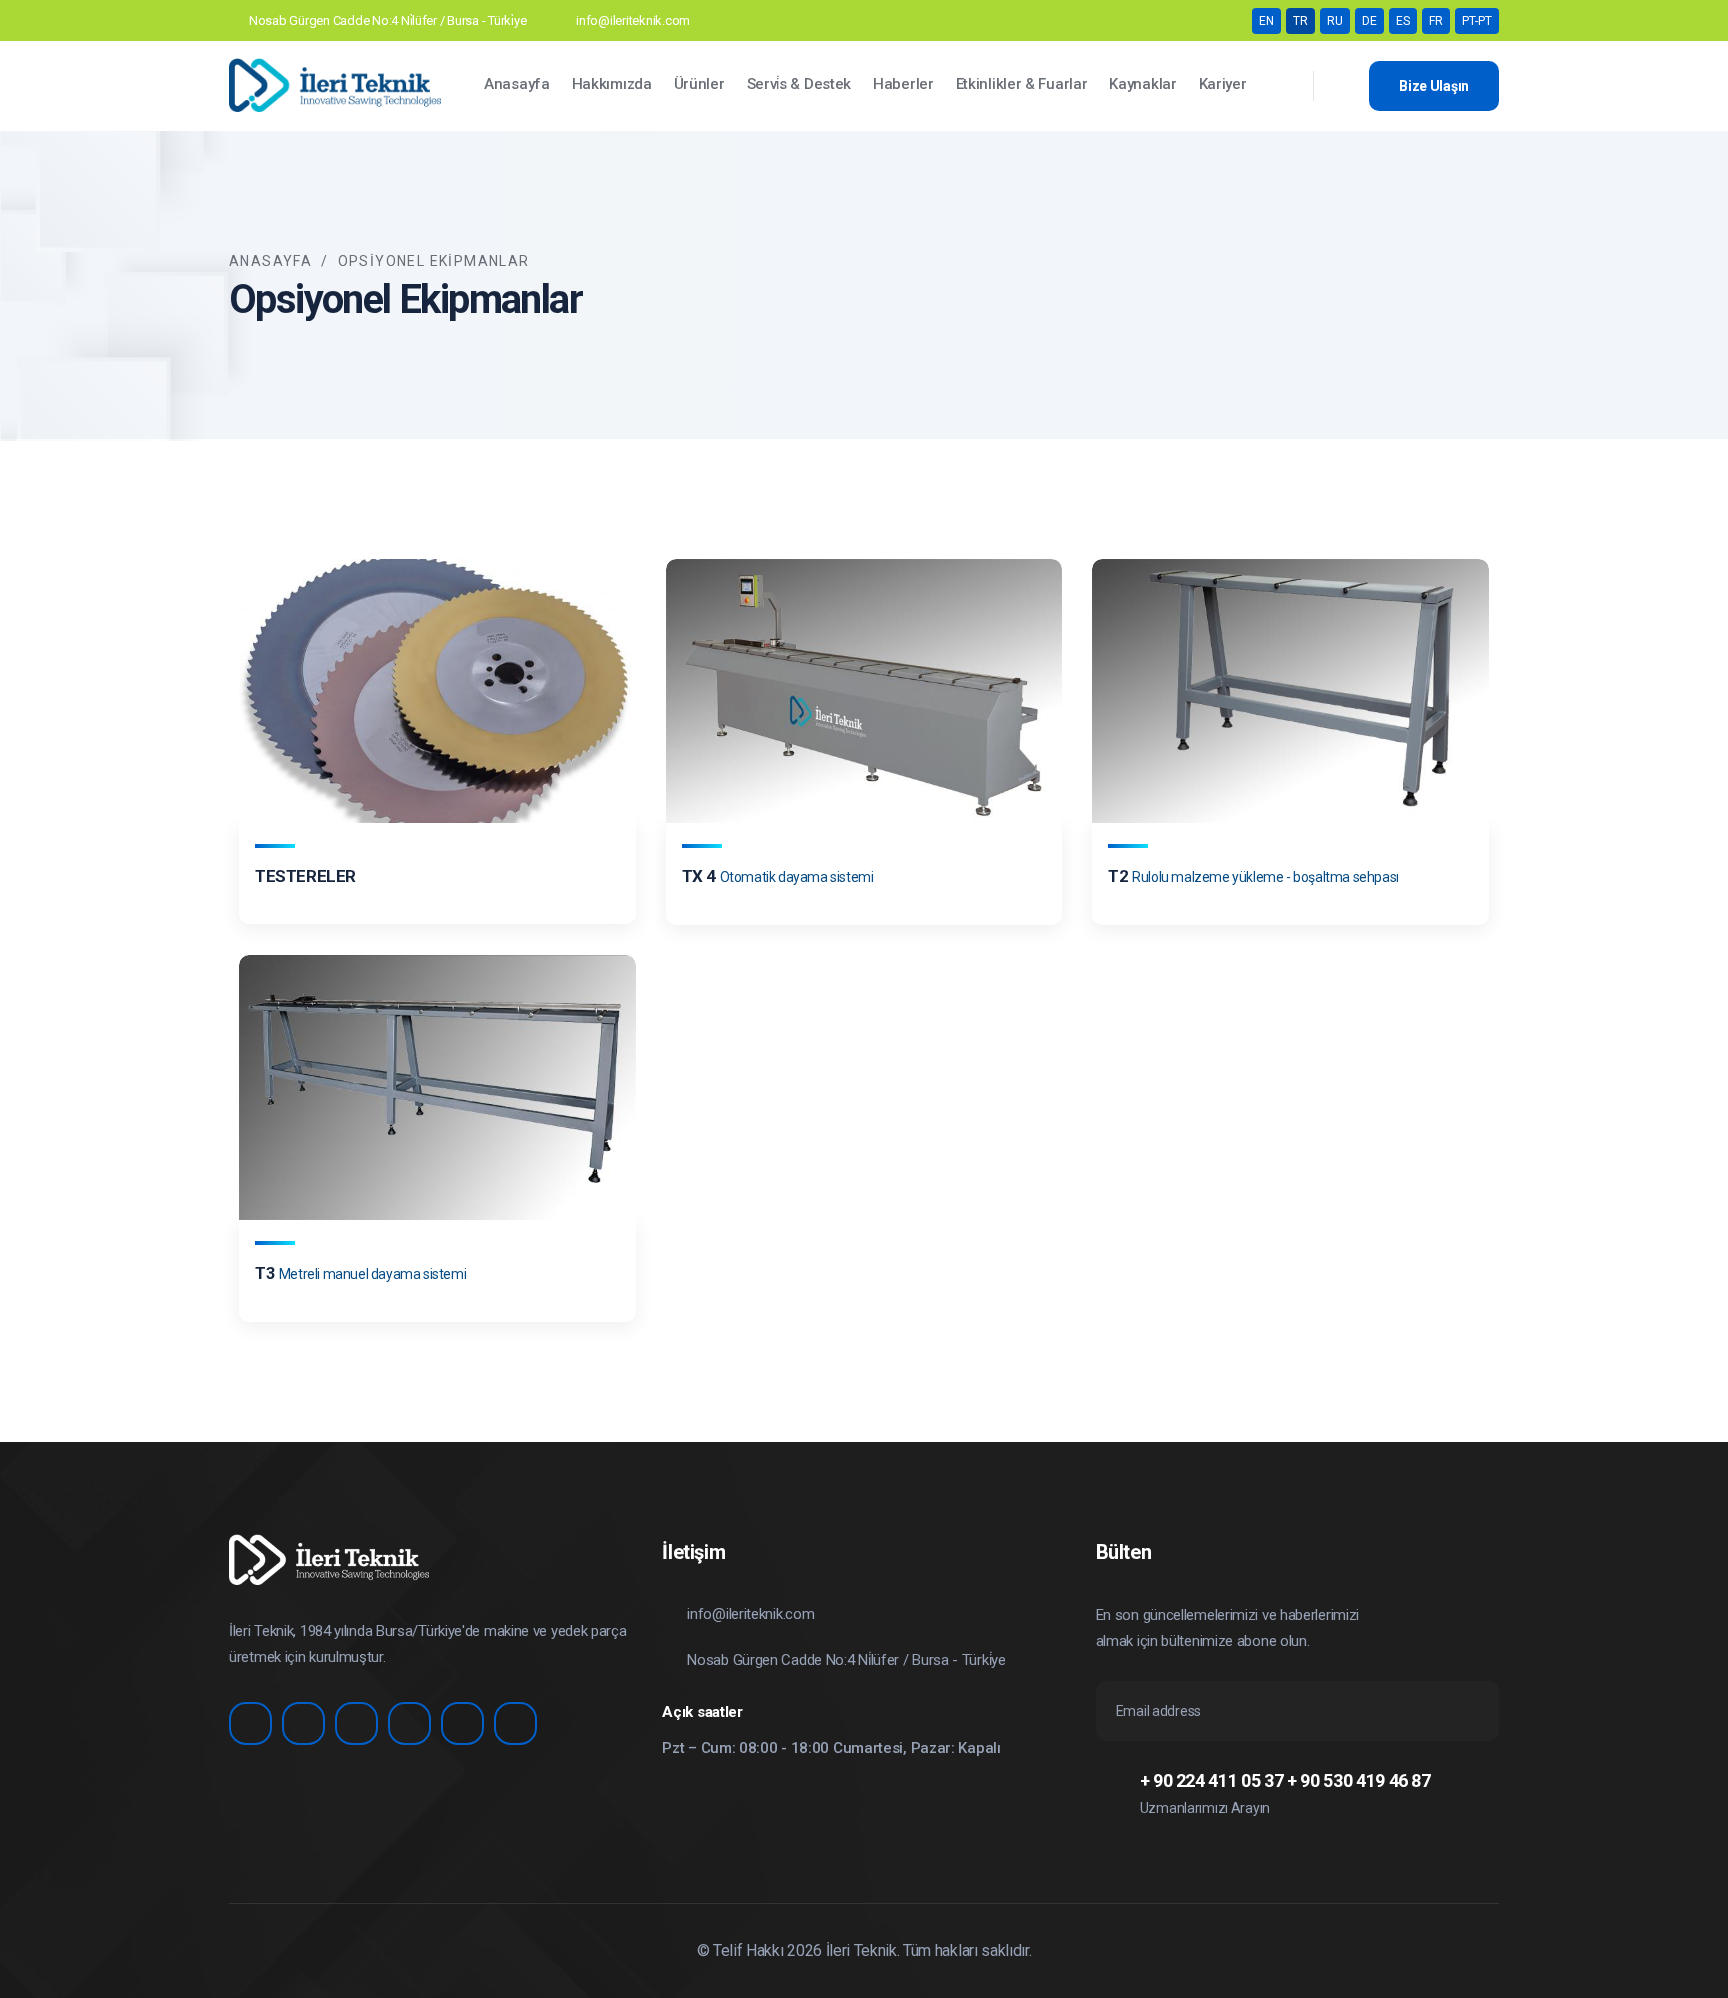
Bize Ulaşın (1434, 86)
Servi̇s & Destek (799, 84)
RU (1335, 21)
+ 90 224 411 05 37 (1212, 1780)
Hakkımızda (612, 84)
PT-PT (1477, 21)
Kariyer (1223, 84)
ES (1403, 21)
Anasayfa (517, 84)
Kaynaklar (1142, 84)
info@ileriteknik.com (633, 20)
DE (1369, 21)
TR (1300, 21)
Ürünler (699, 84)
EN (1266, 21)
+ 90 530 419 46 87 (1359, 1780)
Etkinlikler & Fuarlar (1022, 84)
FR (1436, 21)
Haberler (903, 84)
